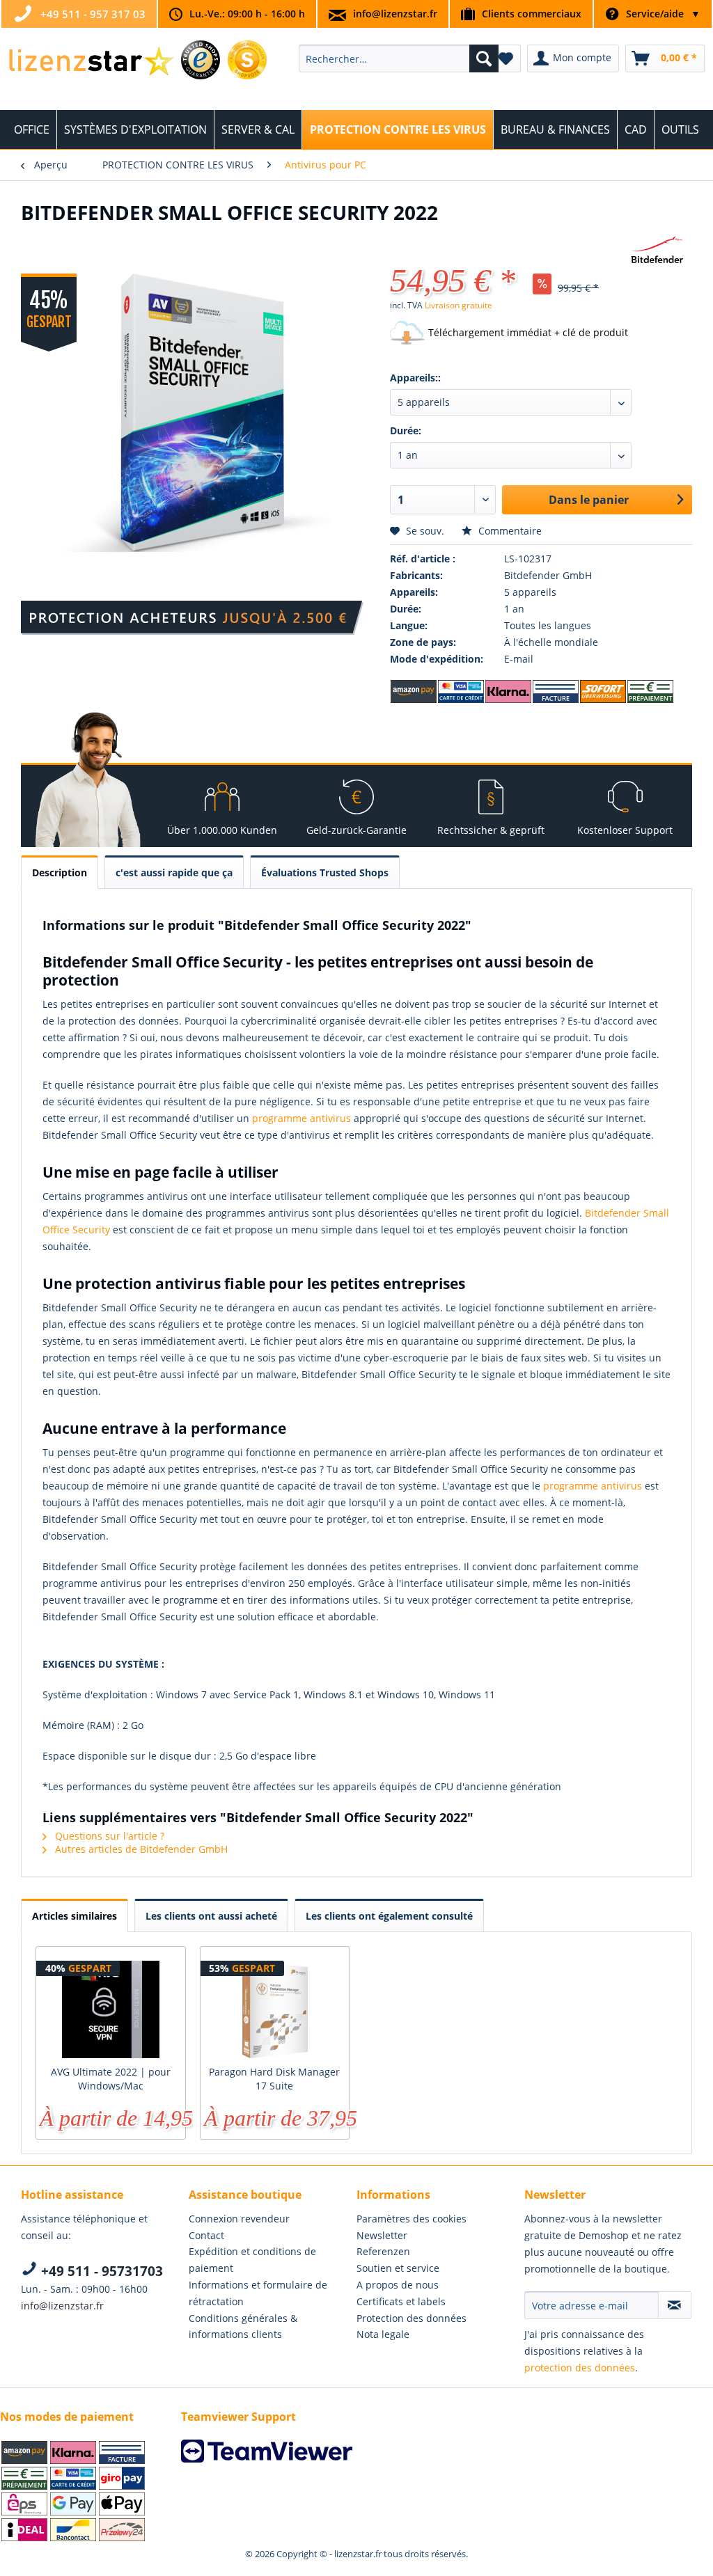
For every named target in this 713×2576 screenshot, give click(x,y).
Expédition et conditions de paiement (252, 2260)
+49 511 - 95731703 (100, 2271)
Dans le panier (589, 500)
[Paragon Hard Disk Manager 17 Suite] (275, 2009)
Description (60, 872)
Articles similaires (75, 1916)
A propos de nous (398, 2285)
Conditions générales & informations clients (243, 2326)
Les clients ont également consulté (389, 1916)
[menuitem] (399, 58)
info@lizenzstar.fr (395, 14)
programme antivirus (301, 1118)
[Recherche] (484, 58)
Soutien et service (398, 2268)
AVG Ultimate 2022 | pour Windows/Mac (111, 2079)
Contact (206, 2235)
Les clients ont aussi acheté (211, 1916)
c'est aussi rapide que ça (174, 872)
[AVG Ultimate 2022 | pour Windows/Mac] (111, 2009)
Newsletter (382, 2235)
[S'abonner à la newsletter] (675, 2305)
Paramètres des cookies (412, 2219)
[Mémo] (506, 58)
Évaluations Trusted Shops (325, 872)
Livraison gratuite (459, 305)
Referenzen (383, 2251)
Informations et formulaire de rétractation (258, 2293)
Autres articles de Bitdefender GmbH (140, 1849)
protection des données (580, 2368)
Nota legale (383, 2334)
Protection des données (412, 2318)
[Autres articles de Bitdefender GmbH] (657, 251)
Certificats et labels (401, 2301)
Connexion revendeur (239, 2219)
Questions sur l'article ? (108, 1836)
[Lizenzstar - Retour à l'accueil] (91, 62)
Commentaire (509, 531)
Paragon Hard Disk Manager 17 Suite (274, 2079)
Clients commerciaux (532, 14)
